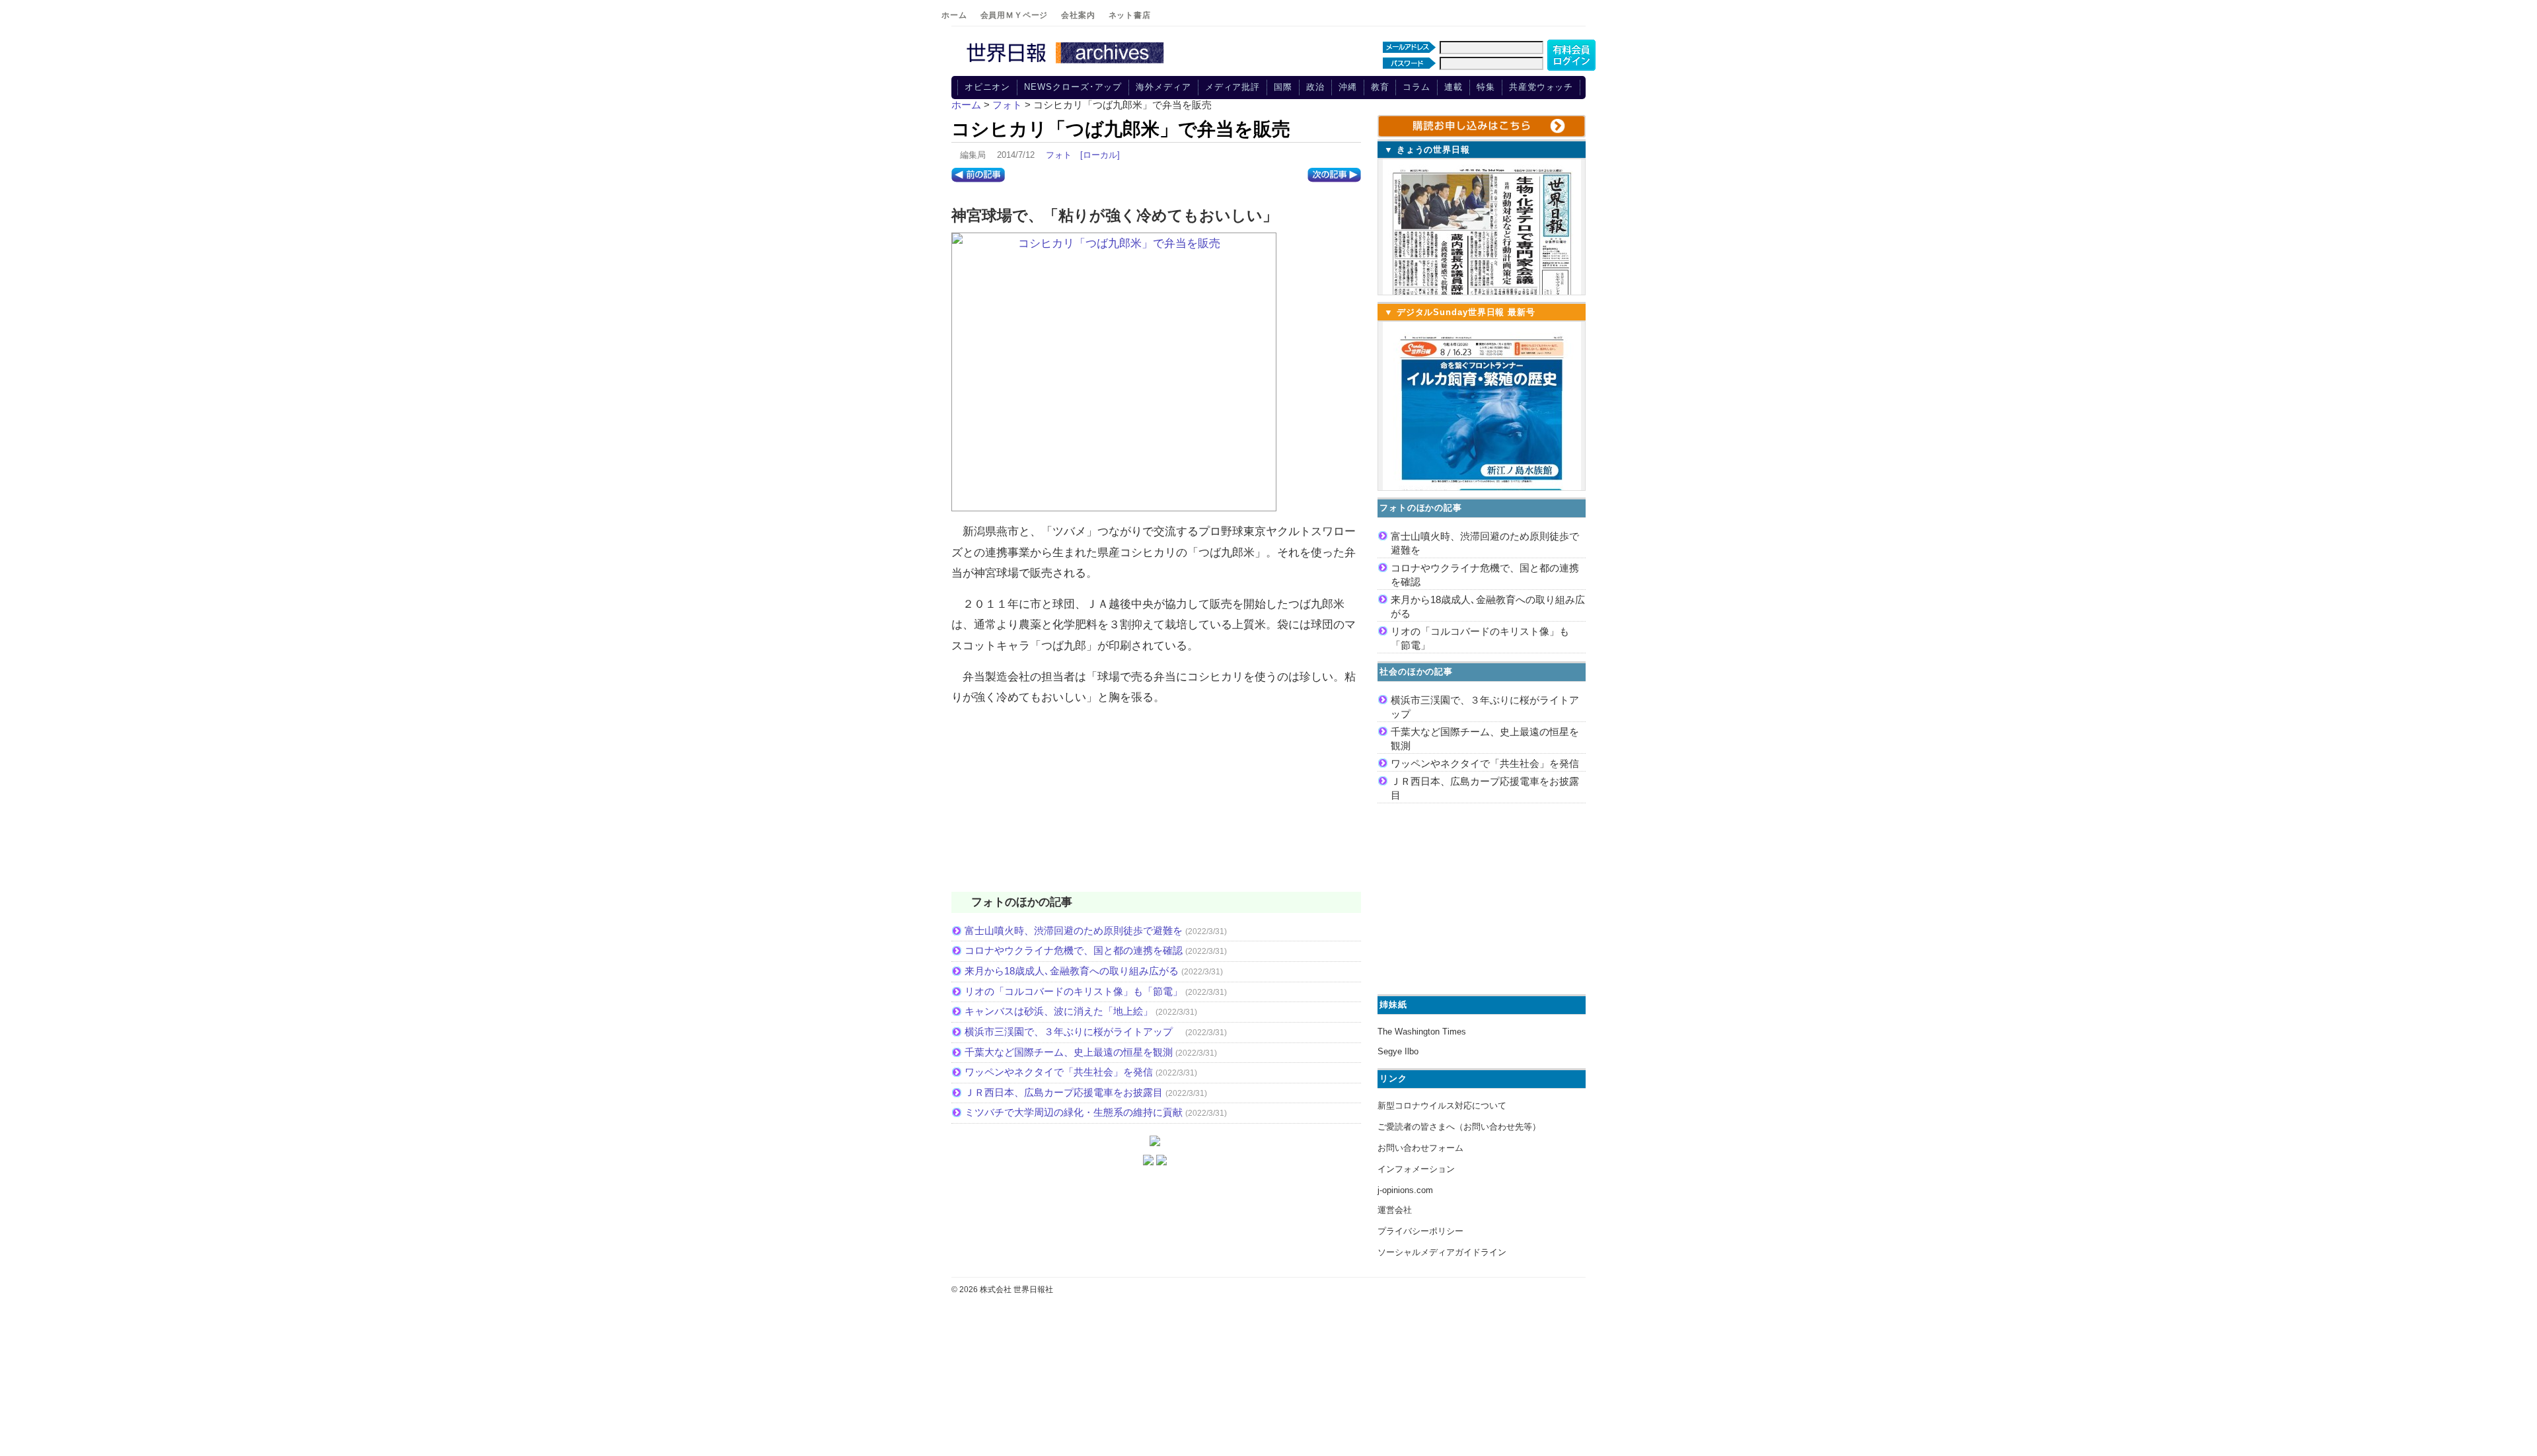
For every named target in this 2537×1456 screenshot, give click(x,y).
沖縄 (1348, 87)
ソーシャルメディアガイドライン (1442, 1252)
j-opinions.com (1405, 1190)
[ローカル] (1100, 155)
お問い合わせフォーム (1420, 1148)
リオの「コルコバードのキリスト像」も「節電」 (1074, 991)
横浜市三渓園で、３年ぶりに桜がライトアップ (1074, 1032)
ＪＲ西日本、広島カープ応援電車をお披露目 (1064, 1092)
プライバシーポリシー (1420, 1231)
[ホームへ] (1067, 64)
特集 (1486, 87)
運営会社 (1395, 1210)
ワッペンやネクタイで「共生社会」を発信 (1059, 1072)
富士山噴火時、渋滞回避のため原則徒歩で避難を (1074, 930)
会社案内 (1078, 15)
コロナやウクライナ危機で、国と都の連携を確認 (1074, 950)
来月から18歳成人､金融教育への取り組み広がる (1072, 971)
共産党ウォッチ (1541, 87)
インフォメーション (1416, 1169)
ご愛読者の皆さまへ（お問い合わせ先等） (1459, 1127)
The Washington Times (1422, 1032)
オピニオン (988, 87)
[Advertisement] (1156, 807)
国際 (1283, 87)
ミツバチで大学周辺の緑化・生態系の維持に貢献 (1074, 1112)
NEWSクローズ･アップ (1073, 87)
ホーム (954, 15)
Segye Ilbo (1398, 1051)
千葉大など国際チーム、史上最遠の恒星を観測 (1069, 1052)
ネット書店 (1130, 15)
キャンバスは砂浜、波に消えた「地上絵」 (1059, 1011)
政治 (1315, 87)
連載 (1453, 87)
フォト (1059, 155)
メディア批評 (1232, 87)
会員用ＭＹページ (1014, 15)
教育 (1380, 87)
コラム (1416, 87)
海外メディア (1163, 87)
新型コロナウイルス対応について (1442, 1106)
